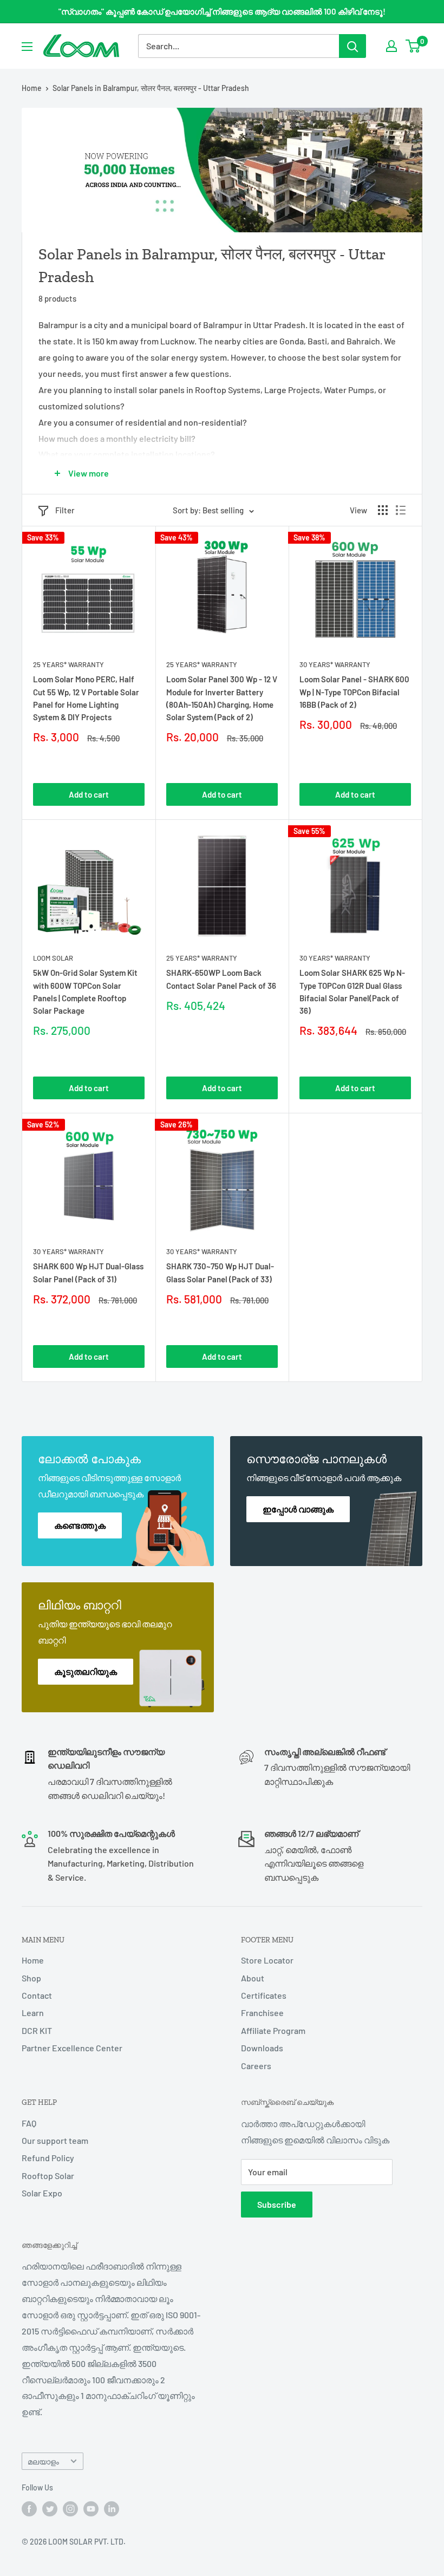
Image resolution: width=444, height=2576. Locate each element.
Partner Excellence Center (72, 2048)
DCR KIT (37, 2030)
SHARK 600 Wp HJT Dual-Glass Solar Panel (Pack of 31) (88, 1272)
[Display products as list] (401, 510)
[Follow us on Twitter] (50, 2509)
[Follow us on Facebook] (29, 2509)
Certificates (264, 1995)
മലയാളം (43, 2461)
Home (32, 88)
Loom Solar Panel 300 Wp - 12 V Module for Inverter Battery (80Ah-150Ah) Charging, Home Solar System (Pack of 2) (222, 698)
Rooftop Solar (48, 2176)
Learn (33, 2013)
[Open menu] (27, 47)
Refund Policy (48, 2158)
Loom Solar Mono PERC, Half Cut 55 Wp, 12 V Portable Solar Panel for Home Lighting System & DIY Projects (86, 698)
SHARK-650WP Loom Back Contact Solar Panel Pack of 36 (221, 979)
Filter (65, 510)
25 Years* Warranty (68, 664)
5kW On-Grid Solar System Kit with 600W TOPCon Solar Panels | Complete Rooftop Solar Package (85, 992)
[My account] (391, 46)
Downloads (262, 2048)
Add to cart (89, 794)
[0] (413, 46)
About (253, 1978)
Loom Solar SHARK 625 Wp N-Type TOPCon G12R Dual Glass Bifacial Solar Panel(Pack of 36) (352, 992)
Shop (31, 1978)
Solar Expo (42, 2193)
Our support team (55, 2140)
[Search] (352, 46)
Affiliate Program (273, 2030)
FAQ (29, 2123)
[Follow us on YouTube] (91, 2509)
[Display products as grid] (383, 510)
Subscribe (277, 2204)
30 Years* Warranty (335, 664)
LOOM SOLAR (53, 958)
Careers (256, 2066)
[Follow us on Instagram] (70, 2509)
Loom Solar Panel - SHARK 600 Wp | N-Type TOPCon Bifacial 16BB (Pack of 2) (354, 692)
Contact (37, 1995)
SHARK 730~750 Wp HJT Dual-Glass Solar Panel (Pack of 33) (220, 1272)
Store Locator (267, 1960)
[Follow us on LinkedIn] (112, 2509)
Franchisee (262, 2013)
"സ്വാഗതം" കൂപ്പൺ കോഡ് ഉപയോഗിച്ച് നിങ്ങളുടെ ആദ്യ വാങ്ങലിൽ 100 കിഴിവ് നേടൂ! (222, 11)
